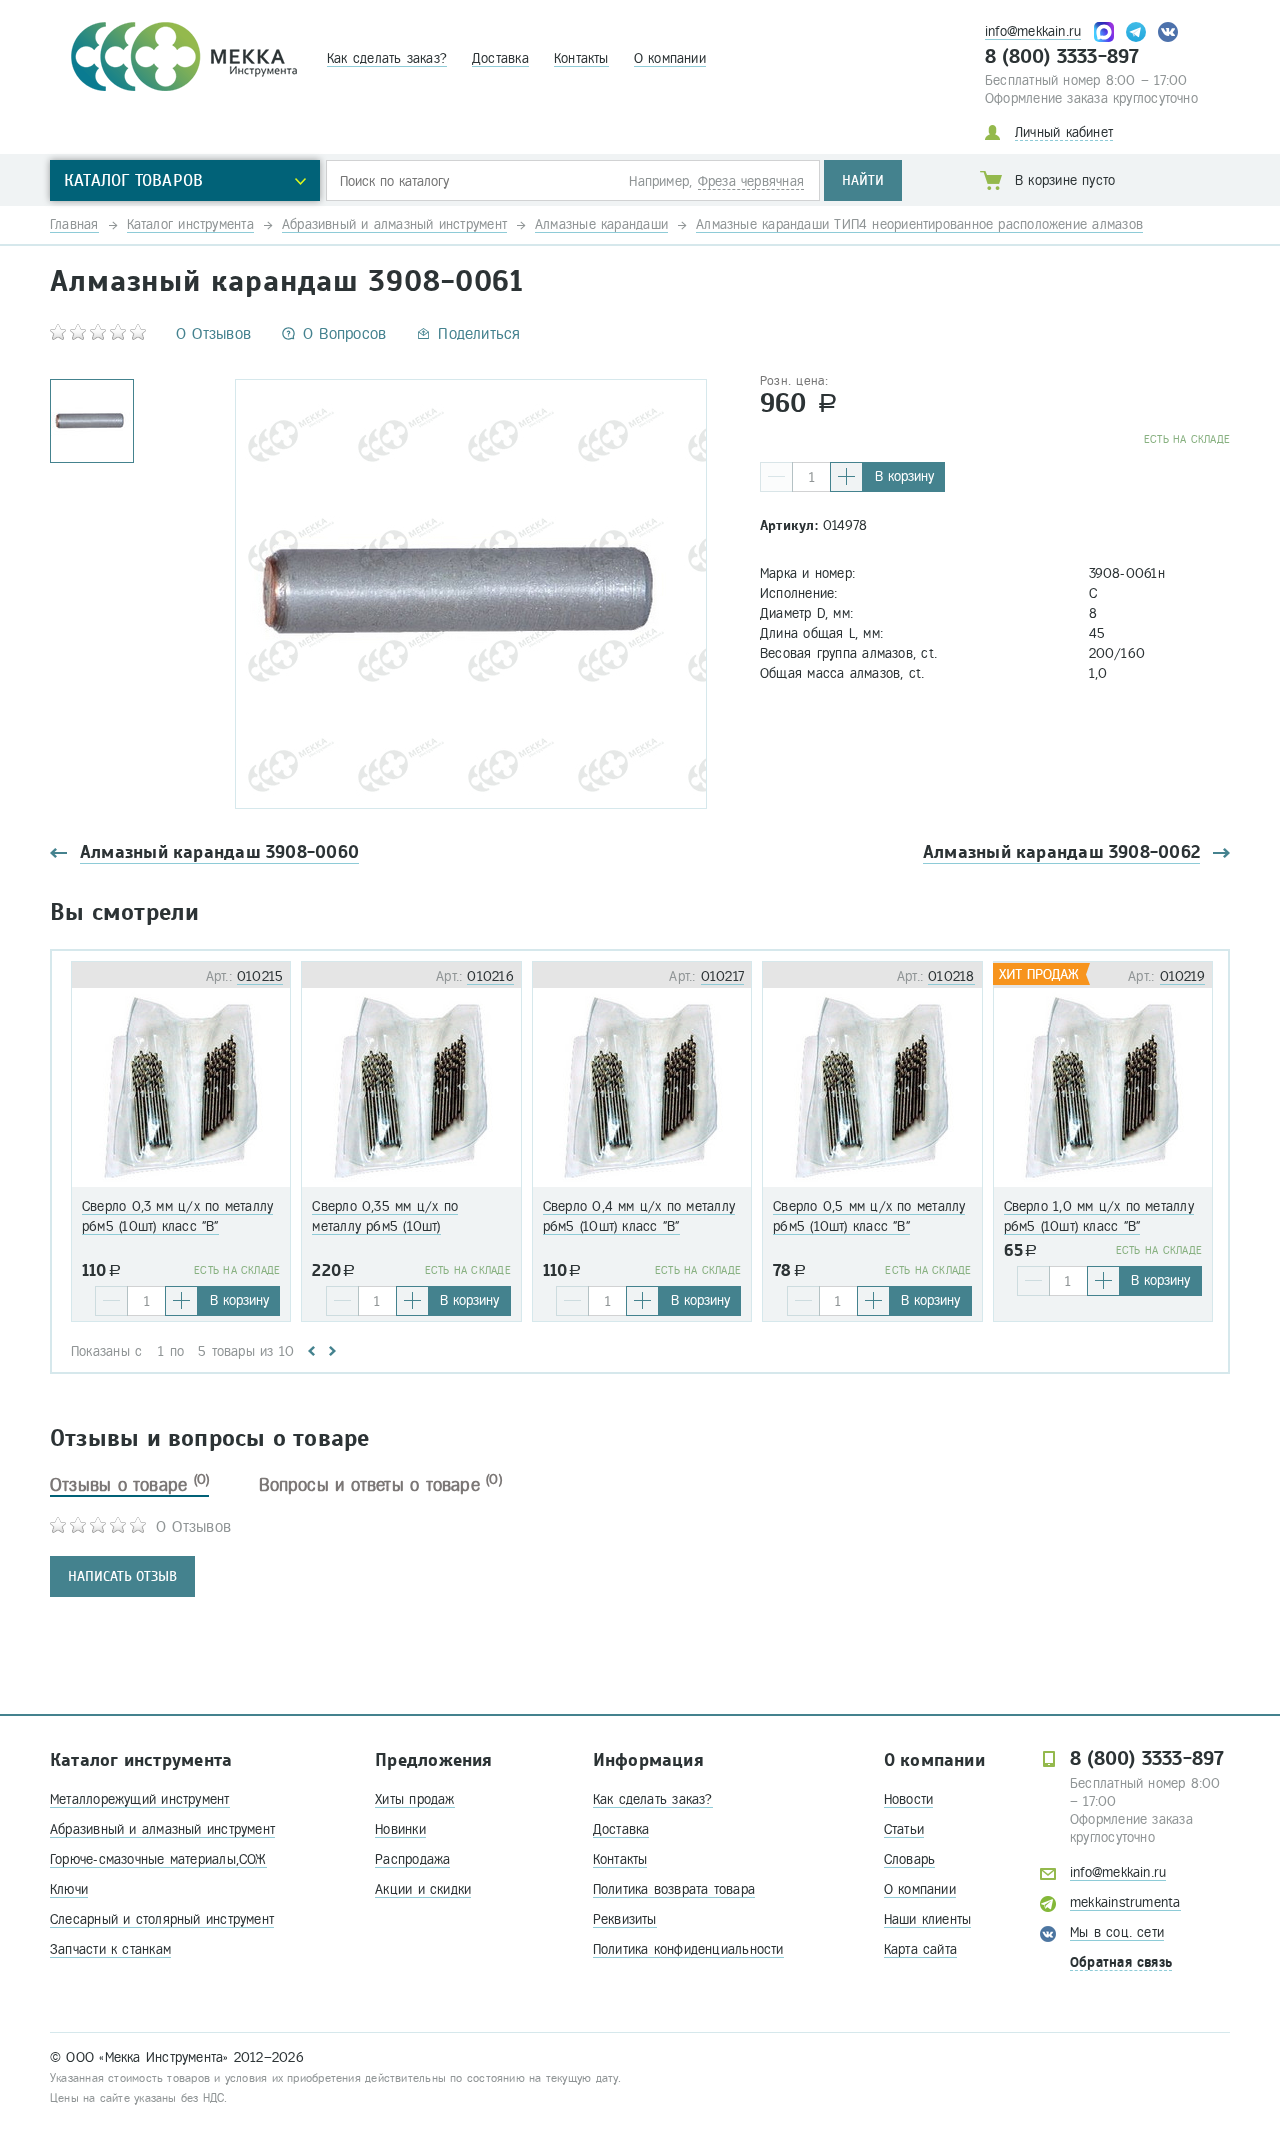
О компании (670, 58)
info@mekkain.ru (1033, 31)
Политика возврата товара (674, 1889)
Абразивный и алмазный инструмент (162, 1829)
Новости (909, 1799)
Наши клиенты (928, 1919)
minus (776, 477)
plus (846, 477)
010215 (260, 976)
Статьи (904, 1829)
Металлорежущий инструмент (140, 1799)
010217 (722, 976)
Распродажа (412, 1859)
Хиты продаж (414, 1799)
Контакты (581, 58)
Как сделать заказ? (387, 58)
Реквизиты (625, 1919)
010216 (490, 976)
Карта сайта (920, 1949)
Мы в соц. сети (1117, 1932)
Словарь (910, 1859)
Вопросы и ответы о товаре (380, 1485)
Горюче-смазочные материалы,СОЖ (158, 1859)
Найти (863, 180)
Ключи (69, 1889)
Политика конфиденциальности (688, 1949)
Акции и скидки (423, 1889)
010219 (1182, 976)
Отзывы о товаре (129, 1485)
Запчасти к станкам (110, 1949)
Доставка (500, 58)
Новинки (400, 1829)
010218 (951, 976)
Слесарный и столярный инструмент (162, 1919)
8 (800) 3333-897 (1062, 57)
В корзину (904, 476)
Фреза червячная (751, 181)
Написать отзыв (122, 1576)
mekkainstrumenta (1125, 1902)
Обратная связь (1121, 1962)
